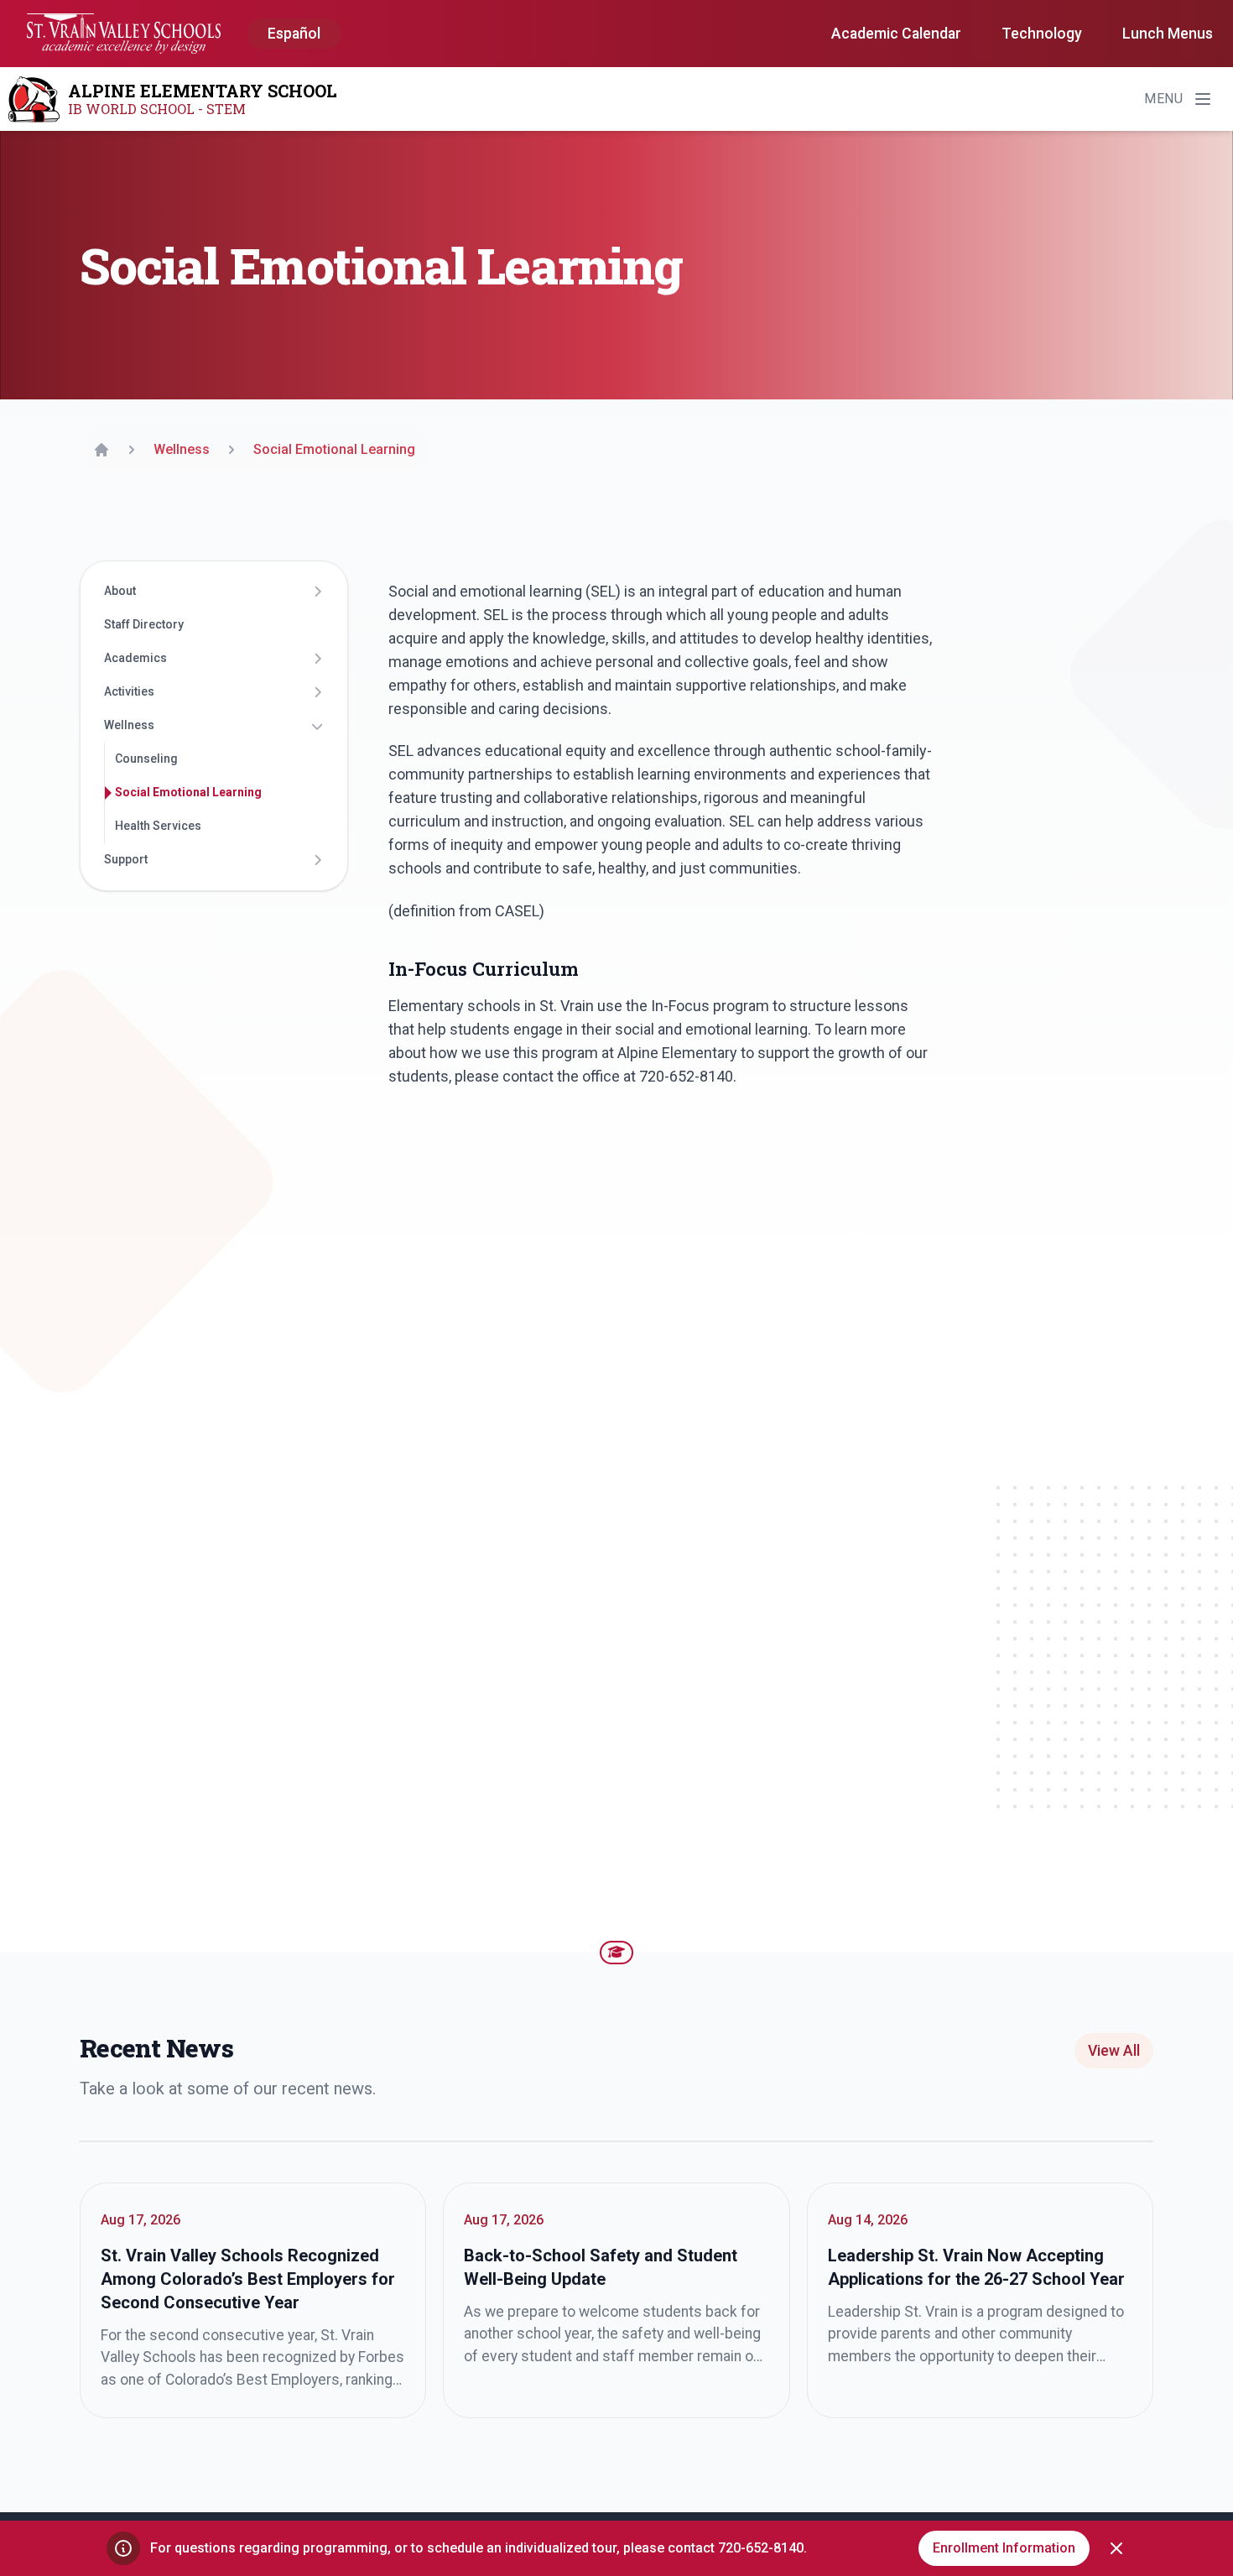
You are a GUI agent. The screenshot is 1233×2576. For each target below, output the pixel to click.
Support (126, 860)
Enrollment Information (1004, 2548)
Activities (129, 692)
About (120, 592)
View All (1114, 2051)
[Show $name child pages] (317, 592)
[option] (294, 34)
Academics (135, 659)
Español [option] (294, 34)
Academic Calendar (896, 34)
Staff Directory (144, 625)
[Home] (101, 450)
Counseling (146, 759)
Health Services (158, 827)
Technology (1042, 34)
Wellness (129, 726)
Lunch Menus (1168, 34)
